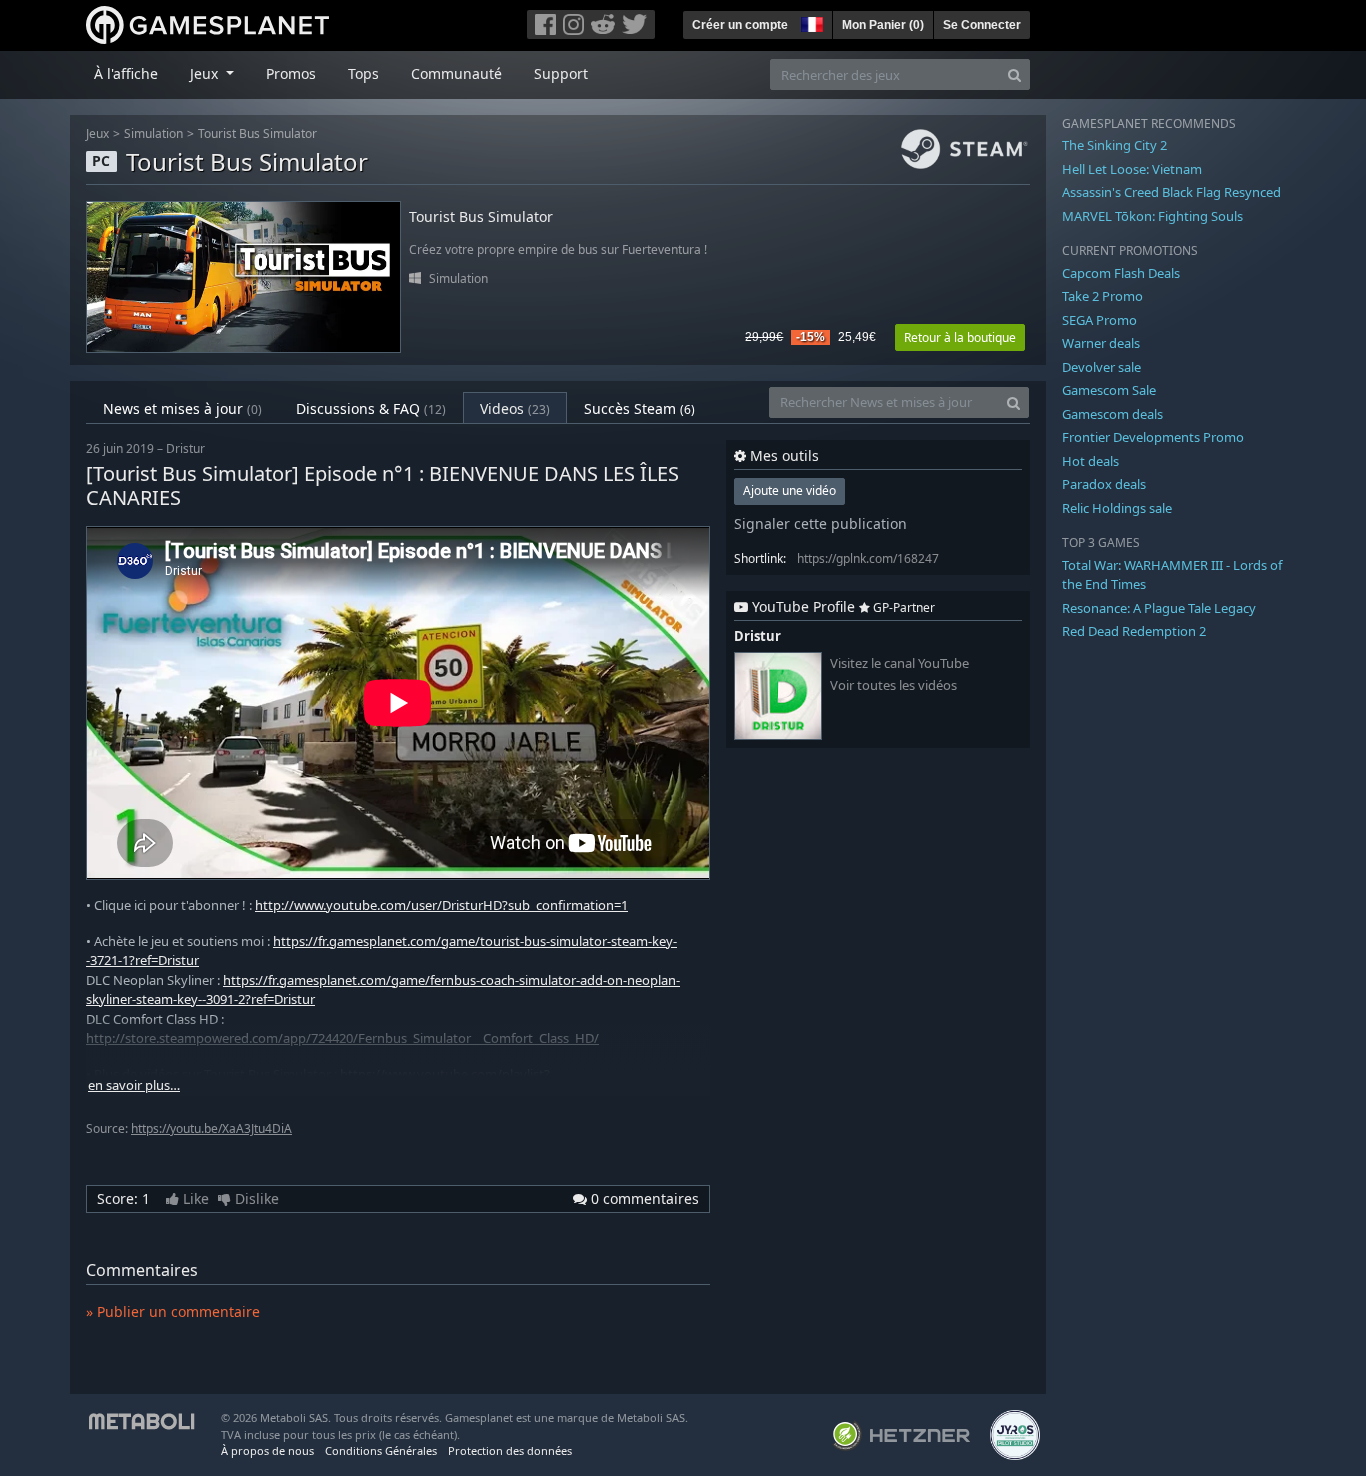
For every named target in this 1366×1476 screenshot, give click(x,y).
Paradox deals (1104, 484)
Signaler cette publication (820, 523)
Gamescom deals (1112, 414)
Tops (363, 73)
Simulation (153, 133)
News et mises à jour (182, 408)
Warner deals (1101, 343)
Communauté (456, 73)
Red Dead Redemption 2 (1134, 631)
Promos (291, 73)
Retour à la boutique (960, 337)
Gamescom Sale (1109, 390)
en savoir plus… (134, 1085)
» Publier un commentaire (173, 1311)
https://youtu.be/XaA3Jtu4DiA (211, 1128)
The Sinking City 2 (1114, 145)
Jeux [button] (206, 73)
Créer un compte (740, 25)
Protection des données (510, 1450)
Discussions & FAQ (371, 408)
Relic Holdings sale (1117, 508)
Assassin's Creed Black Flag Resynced (1171, 192)
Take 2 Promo (1102, 296)
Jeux (97, 133)
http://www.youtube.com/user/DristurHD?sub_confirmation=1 (441, 905)
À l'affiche (126, 73)
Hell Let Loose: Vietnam (1132, 169)
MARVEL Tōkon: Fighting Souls (1152, 216)
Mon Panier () (883, 25)
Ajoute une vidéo (789, 490)
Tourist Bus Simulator (257, 133)
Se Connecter (982, 25)
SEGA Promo (1099, 320)
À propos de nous (267, 1450)
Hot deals (1090, 461)
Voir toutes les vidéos (893, 685)
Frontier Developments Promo (1153, 437)
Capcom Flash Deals (1121, 273)
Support (561, 73)
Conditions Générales (381, 1450)
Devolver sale (1101, 367)
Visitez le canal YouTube (899, 663)
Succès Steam (639, 408)
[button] (810, 22)
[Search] (1014, 74)
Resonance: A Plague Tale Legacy (1159, 608)
